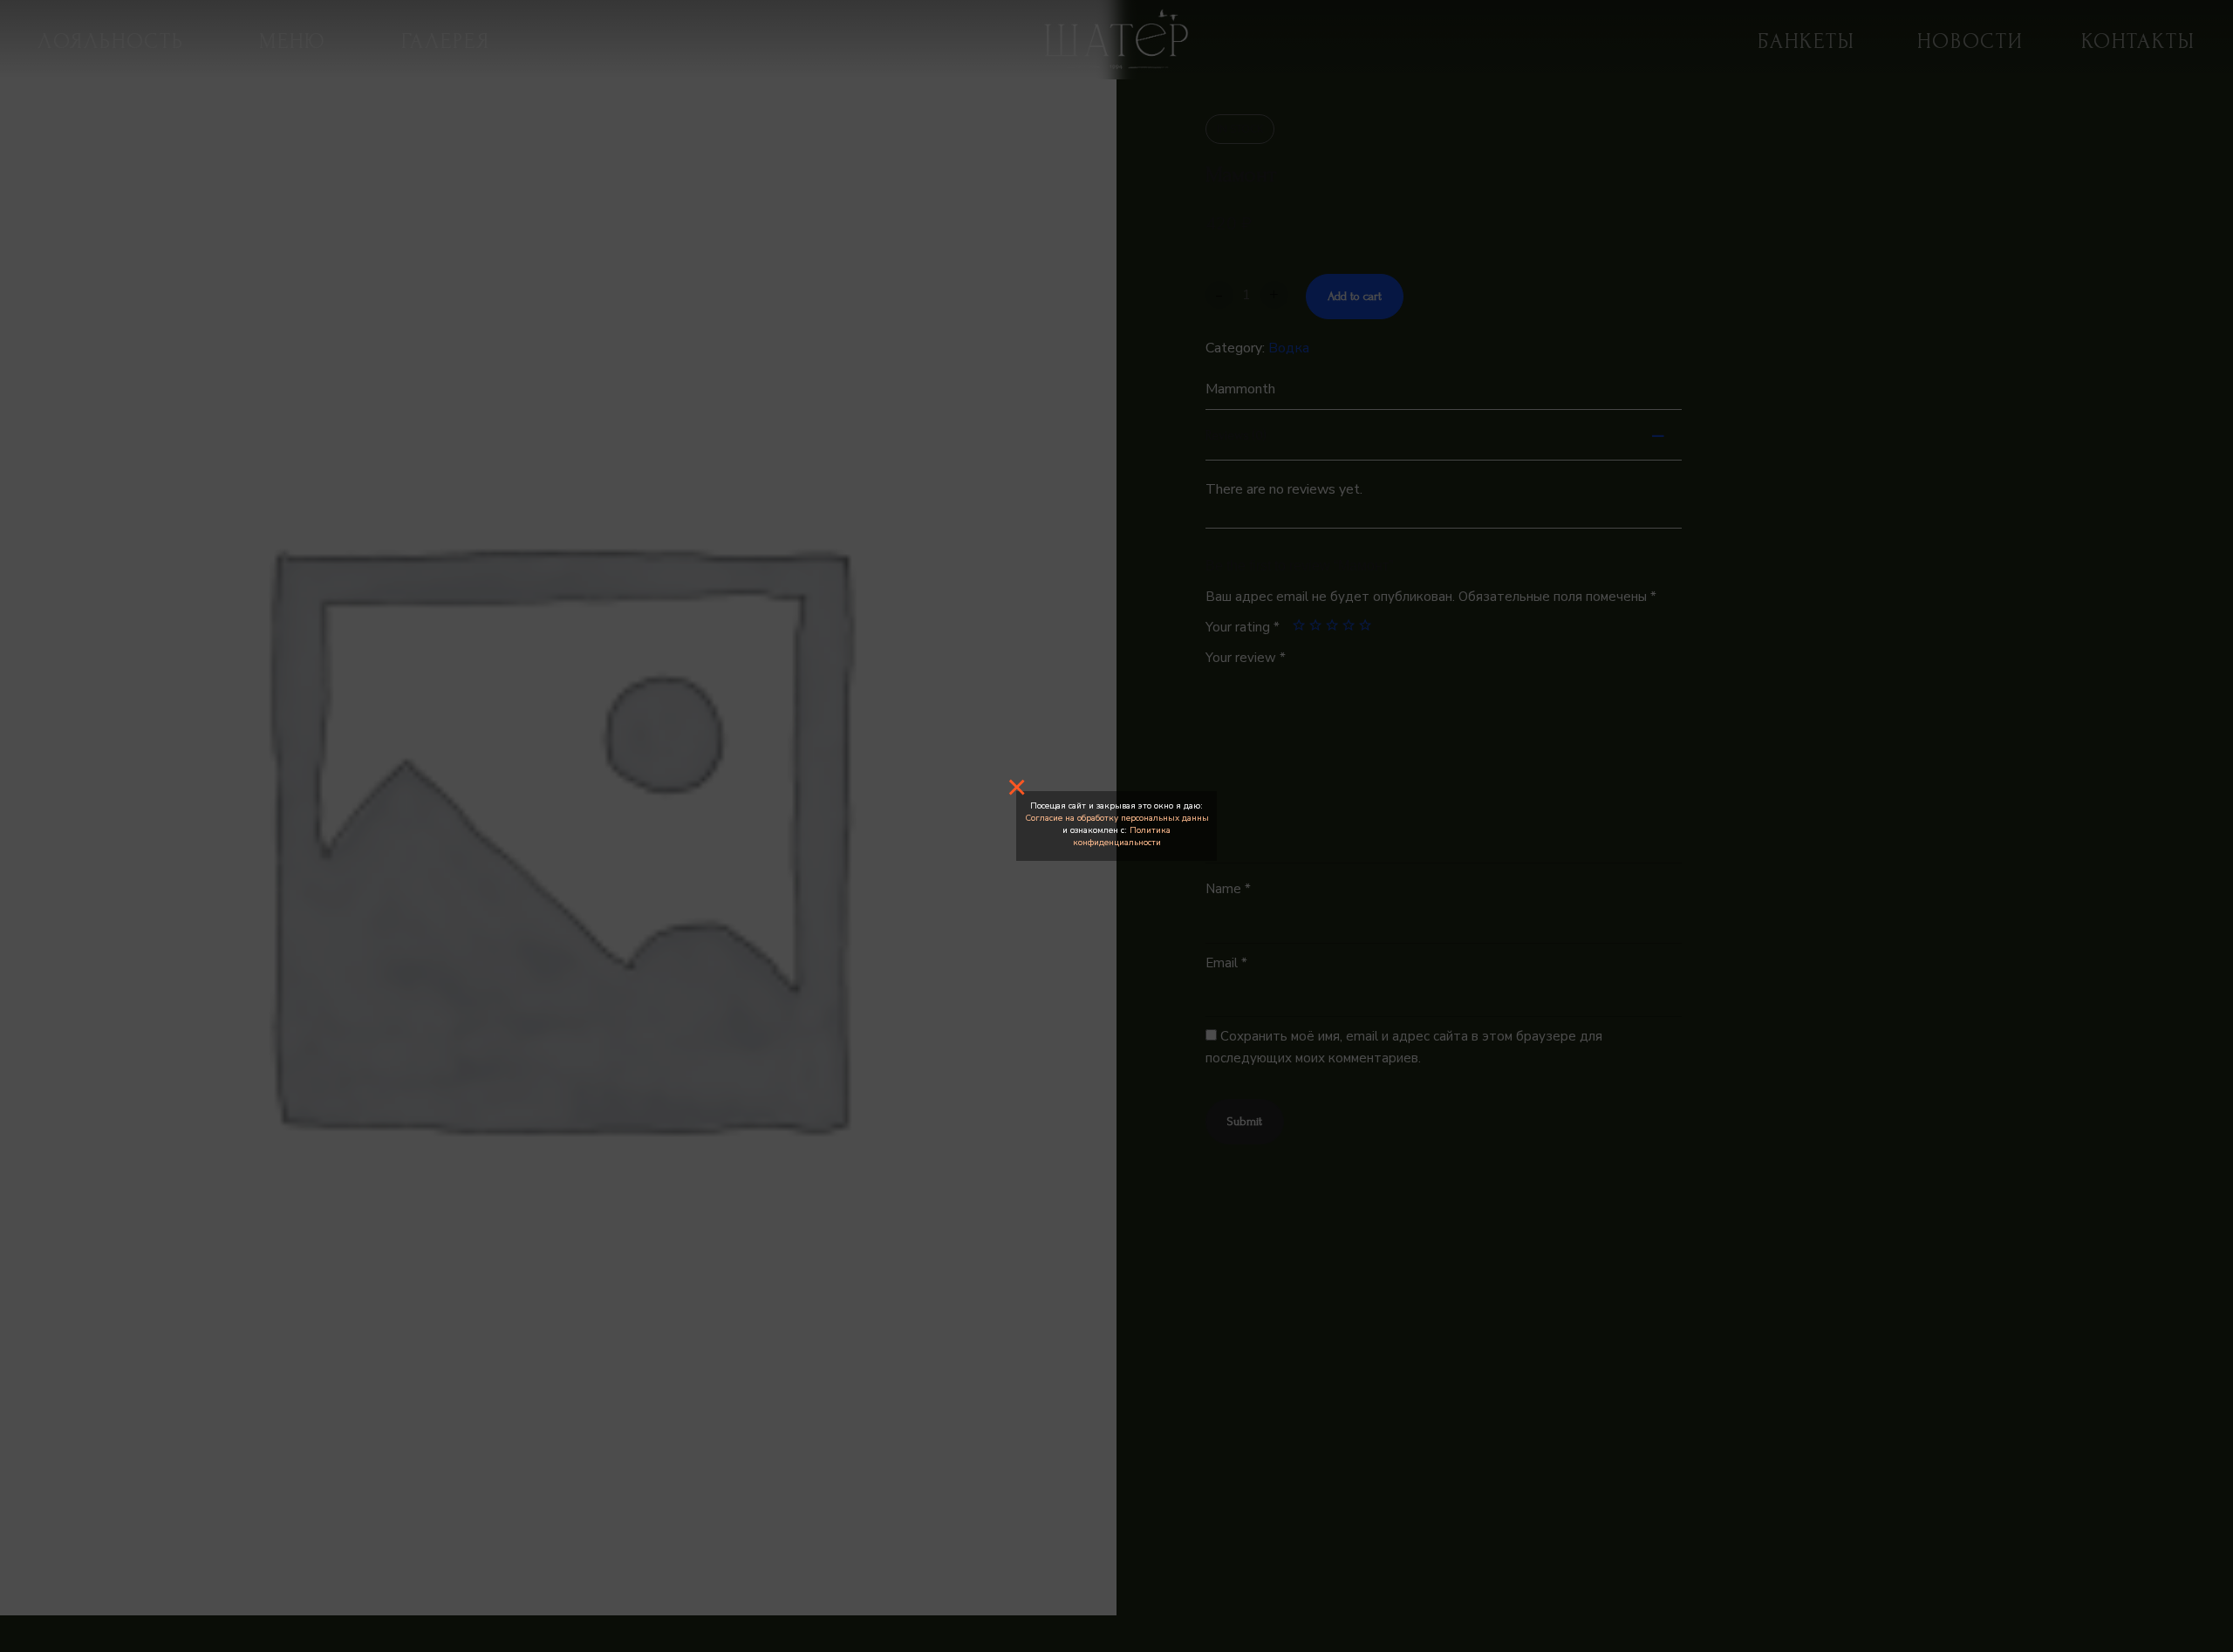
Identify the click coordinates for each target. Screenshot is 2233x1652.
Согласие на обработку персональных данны (1117, 818)
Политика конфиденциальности (1122, 836)
